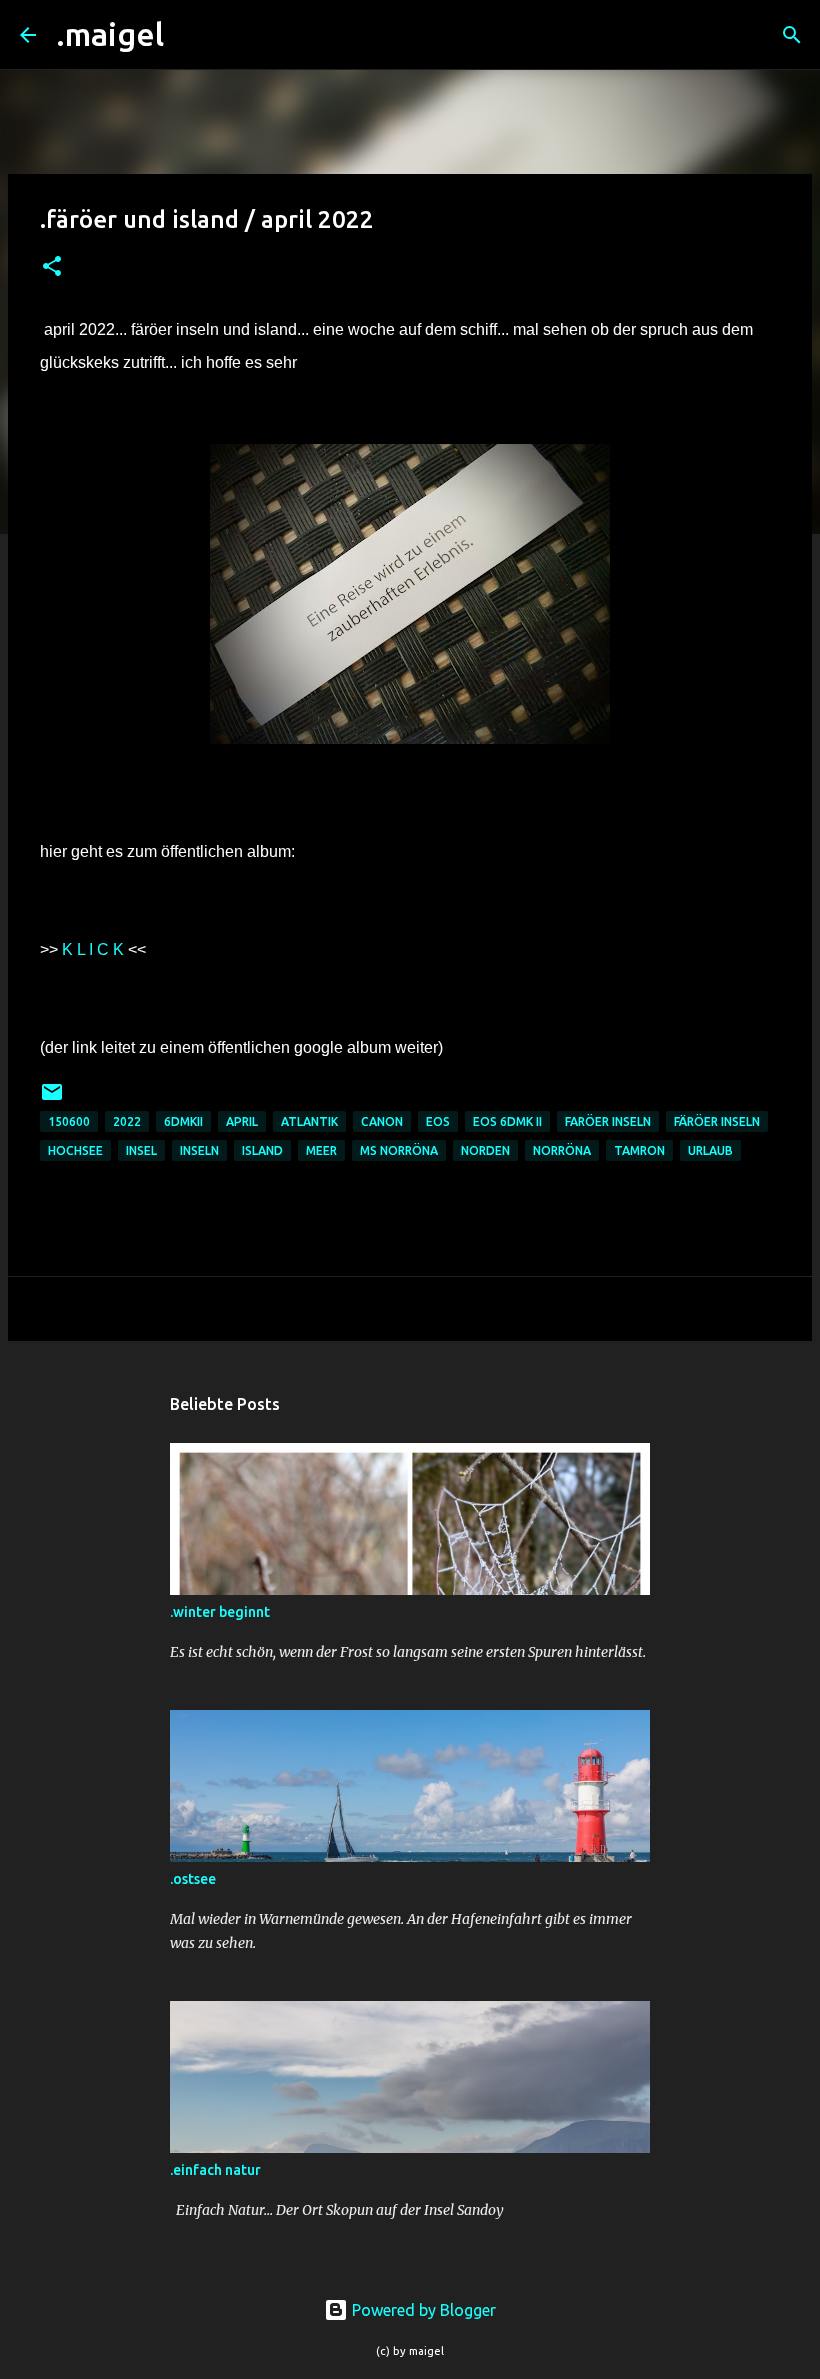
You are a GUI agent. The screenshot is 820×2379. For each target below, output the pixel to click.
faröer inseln (608, 1121)
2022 (127, 1121)
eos (438, 1121)
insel (141, 1150)
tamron (639, 1150)
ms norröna (399, 1150)
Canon (382, 1121)
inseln (199, 1150)
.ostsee (193, 1879)
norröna (562, 1150)
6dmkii (183, 1121)
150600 (69, 1121)
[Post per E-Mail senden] (52, 1099)
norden (485, 1150)
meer (321, 1150)
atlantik (309, 1121)
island (262, 1150)
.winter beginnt (220, 1612)
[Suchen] (192, 35)
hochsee (75, 1150)
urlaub (710, 1150)
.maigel (110, 34)
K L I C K (93, 949)
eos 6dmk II (507, 1121)
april (242, 1121)
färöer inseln (717, 1121)
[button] (52, 267)
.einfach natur (215, 2170)
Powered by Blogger (422, 2310)
